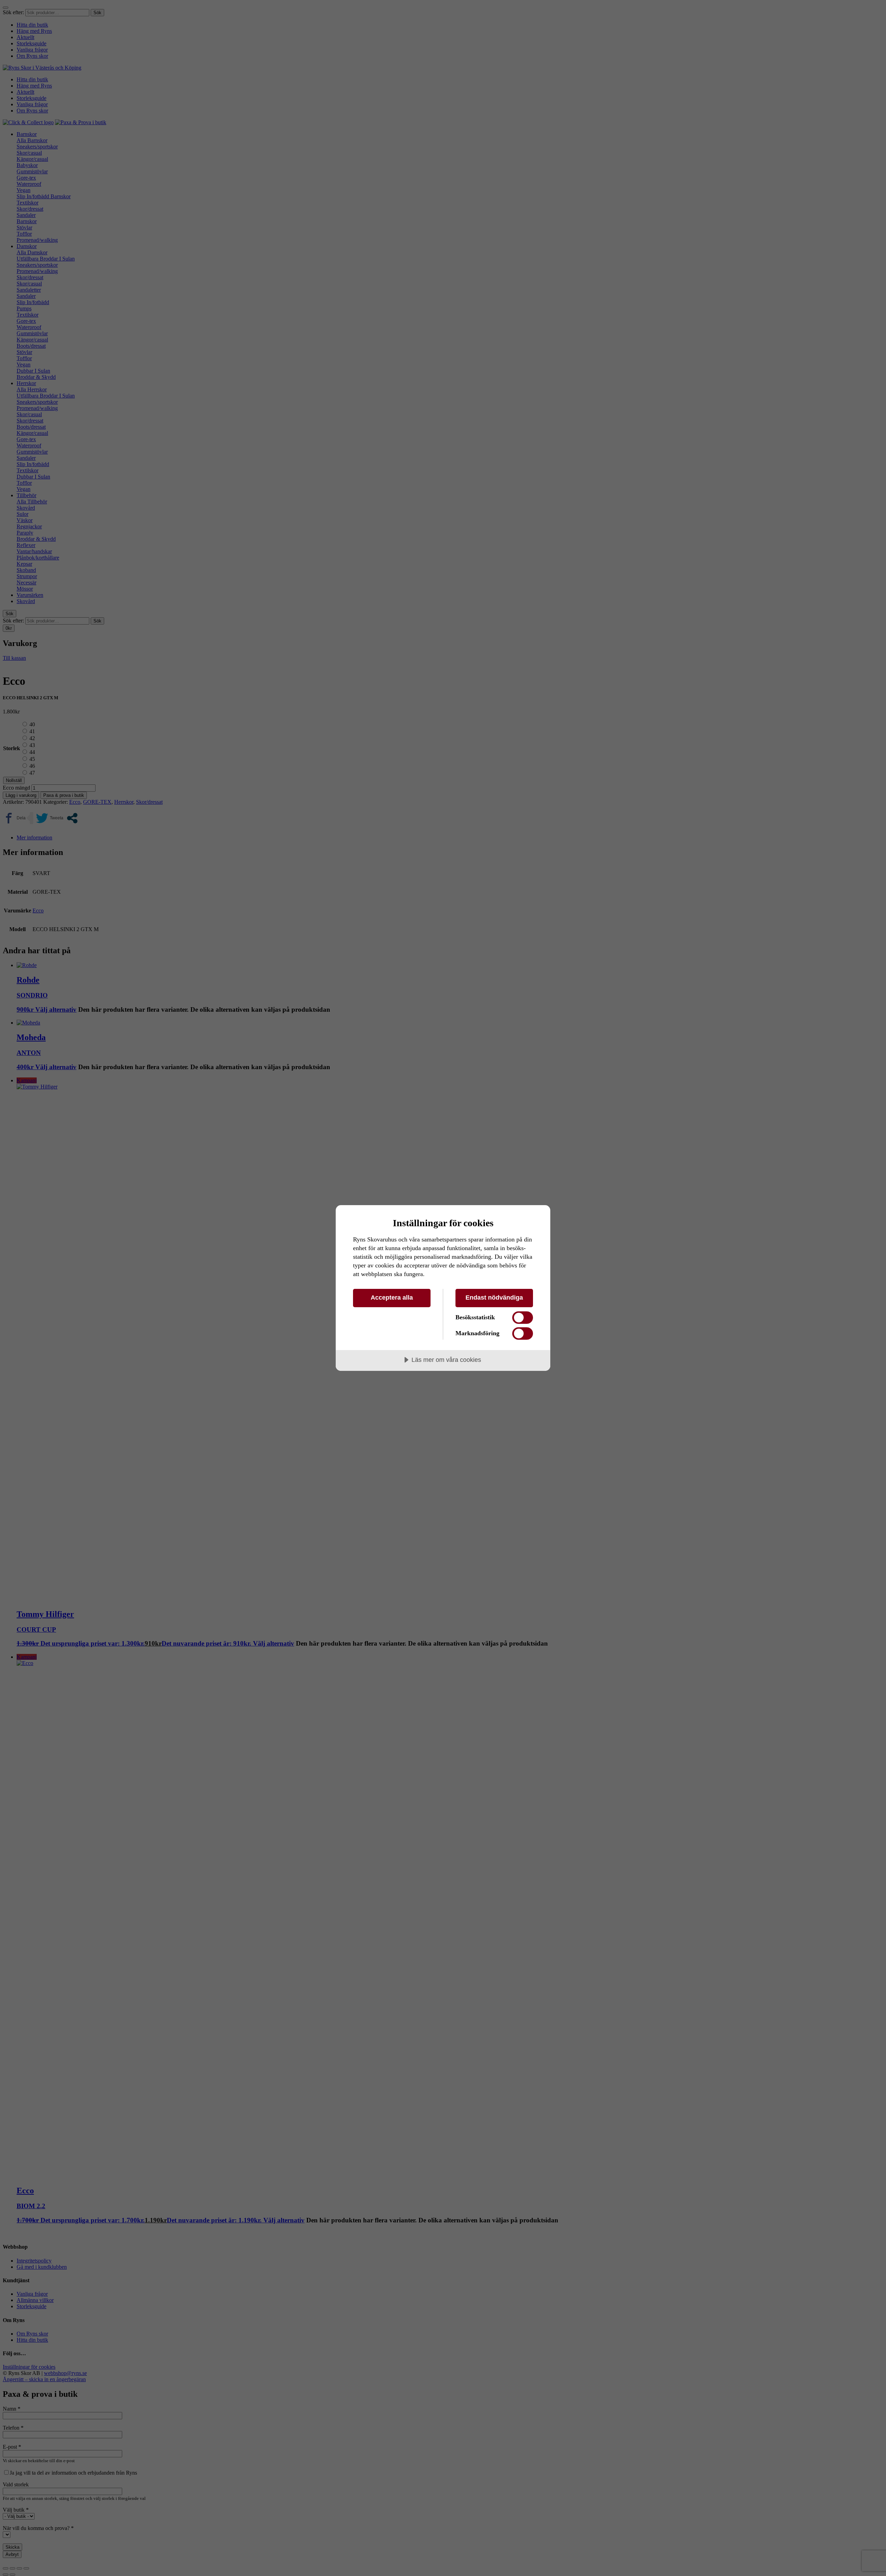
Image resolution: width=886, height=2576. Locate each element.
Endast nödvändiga (494, 1298)
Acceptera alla (392, 1298)
